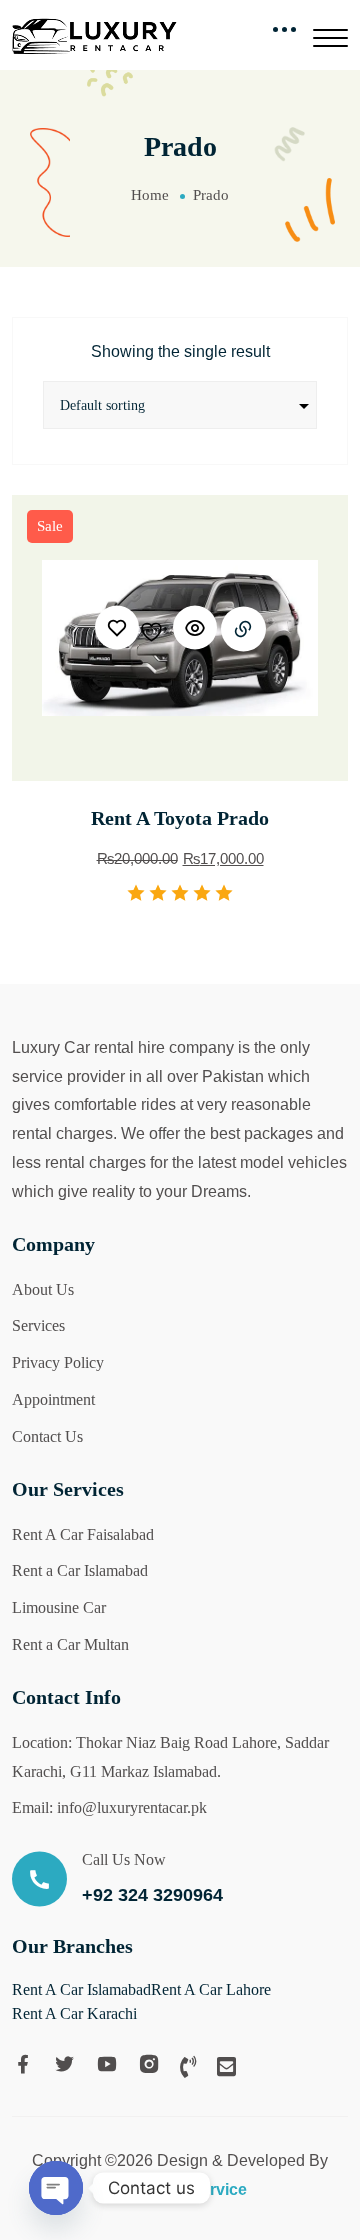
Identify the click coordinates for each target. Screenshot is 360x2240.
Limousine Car (59, 1607)
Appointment (53, 1399)
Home (150, 195)
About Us (43, 1289)
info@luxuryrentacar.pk (132, 1807)
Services (38, 1325)
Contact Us (47, 1436)
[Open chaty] (56, 2188)
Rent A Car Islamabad (81, 1989)
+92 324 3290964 (152, 1895)
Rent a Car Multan (70, 1644)
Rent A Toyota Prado (180, 818)
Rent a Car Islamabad (80, 1570)
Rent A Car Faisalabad (83, 1534)
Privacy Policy (58, 1362)
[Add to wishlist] (132, 627)
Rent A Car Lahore (211, 1989)
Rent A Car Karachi (74, 2013)
